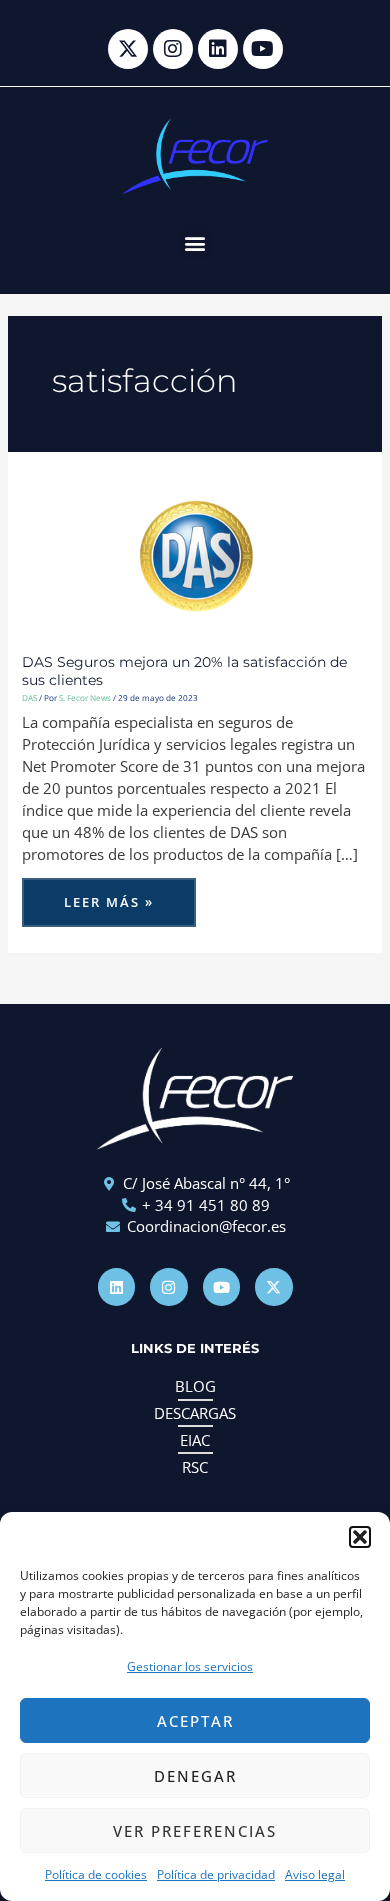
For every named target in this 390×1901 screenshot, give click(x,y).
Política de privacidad (216, 1874)
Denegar (195, 1776)
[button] (360, 1537)
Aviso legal (315, 1874)
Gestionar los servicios (190, 1666)
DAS (29, 697)
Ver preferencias (195, 1831)
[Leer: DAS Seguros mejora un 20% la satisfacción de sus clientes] (194, 550)
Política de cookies (96, 1874)
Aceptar (195, 1721)
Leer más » (120, 894)
